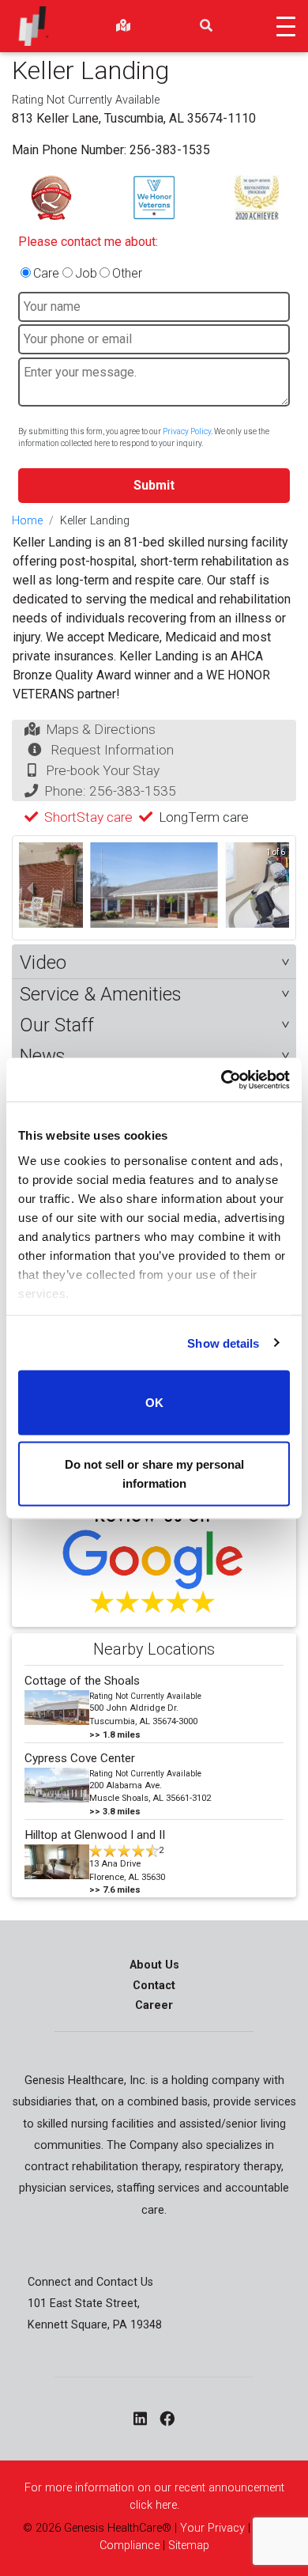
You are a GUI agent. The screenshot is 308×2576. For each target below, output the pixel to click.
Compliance (130, 2546)
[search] (206, 26)
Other (127, 273)
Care (46, 273)
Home (27, 521)
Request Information (112, 750)
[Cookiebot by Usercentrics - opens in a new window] (222, 1080)
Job (86, 273)
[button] (154, 963)
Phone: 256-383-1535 (110, 791)
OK (154, 1403)
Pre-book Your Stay (103, 770)
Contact (154, 1986)
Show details (223, 1343)
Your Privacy (212, 2528)
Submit (154, 485)
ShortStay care (88, 817)
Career (154, 2005)
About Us (154, 1965)
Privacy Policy (187, 431)
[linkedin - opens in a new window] (140, 2419)
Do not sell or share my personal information (154, 1473)
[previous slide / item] (30, 887)
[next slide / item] (278, 887)
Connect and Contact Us (90, 2282)
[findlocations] (123, 26)
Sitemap (189, 2546)
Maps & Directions (101, 729)
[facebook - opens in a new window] (167, 2419)
